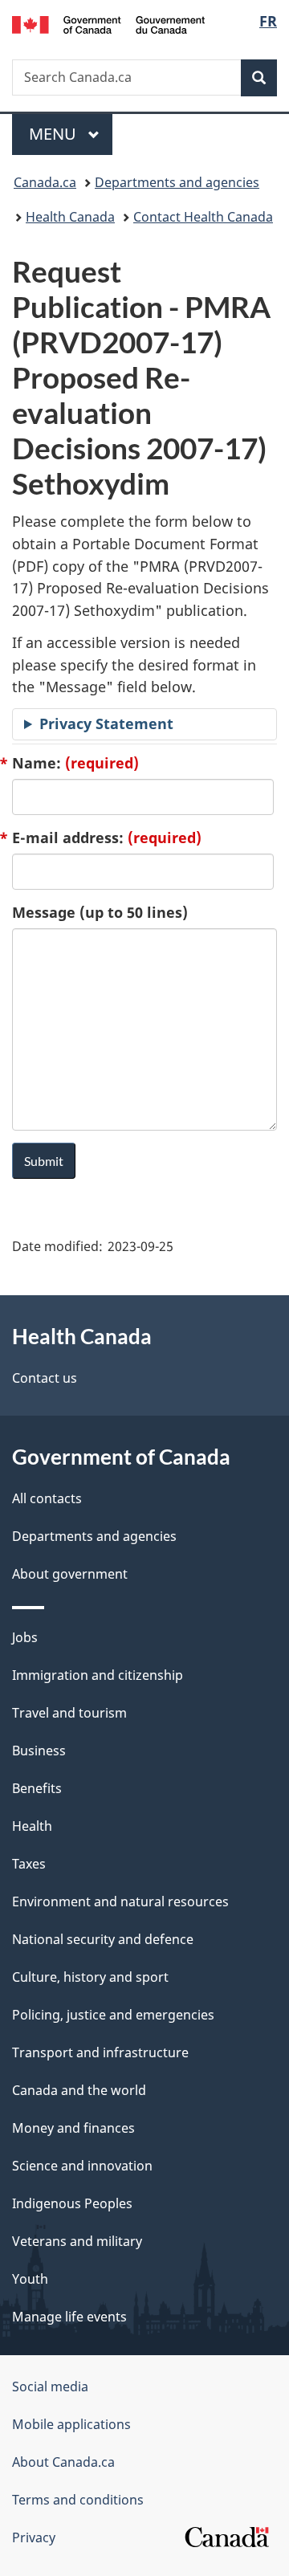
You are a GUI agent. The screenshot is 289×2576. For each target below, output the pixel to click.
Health (32, 1826)
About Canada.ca (63, 2462)
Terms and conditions (78, 2500)
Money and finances (73, 2128)
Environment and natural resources (120, 1901)
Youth (30, 2279)
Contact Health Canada (203, 217)
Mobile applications (71, 2424)
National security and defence (103, 1939)
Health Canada (70, 217)
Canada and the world (79, 2090)
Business (39, 1751)
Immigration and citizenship (98, 1675)
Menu (55, 134)
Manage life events (69, 2317)
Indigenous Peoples (72, 2203)
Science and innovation (82, 2166)
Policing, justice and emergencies (113, 2015)
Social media (50, 2386)
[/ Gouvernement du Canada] (108, 23)
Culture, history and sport (90, 1977)
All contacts (47, 1498)
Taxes (29, 1864)
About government (70, 1574)
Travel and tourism (69, 1713)
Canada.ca (45, 182)
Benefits (37, 1788)
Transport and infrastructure (100, 2052)
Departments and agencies (177, 182)
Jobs (25, 1637)
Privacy (34, 2537)
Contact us (45, 1378)
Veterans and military (77, 2241)
